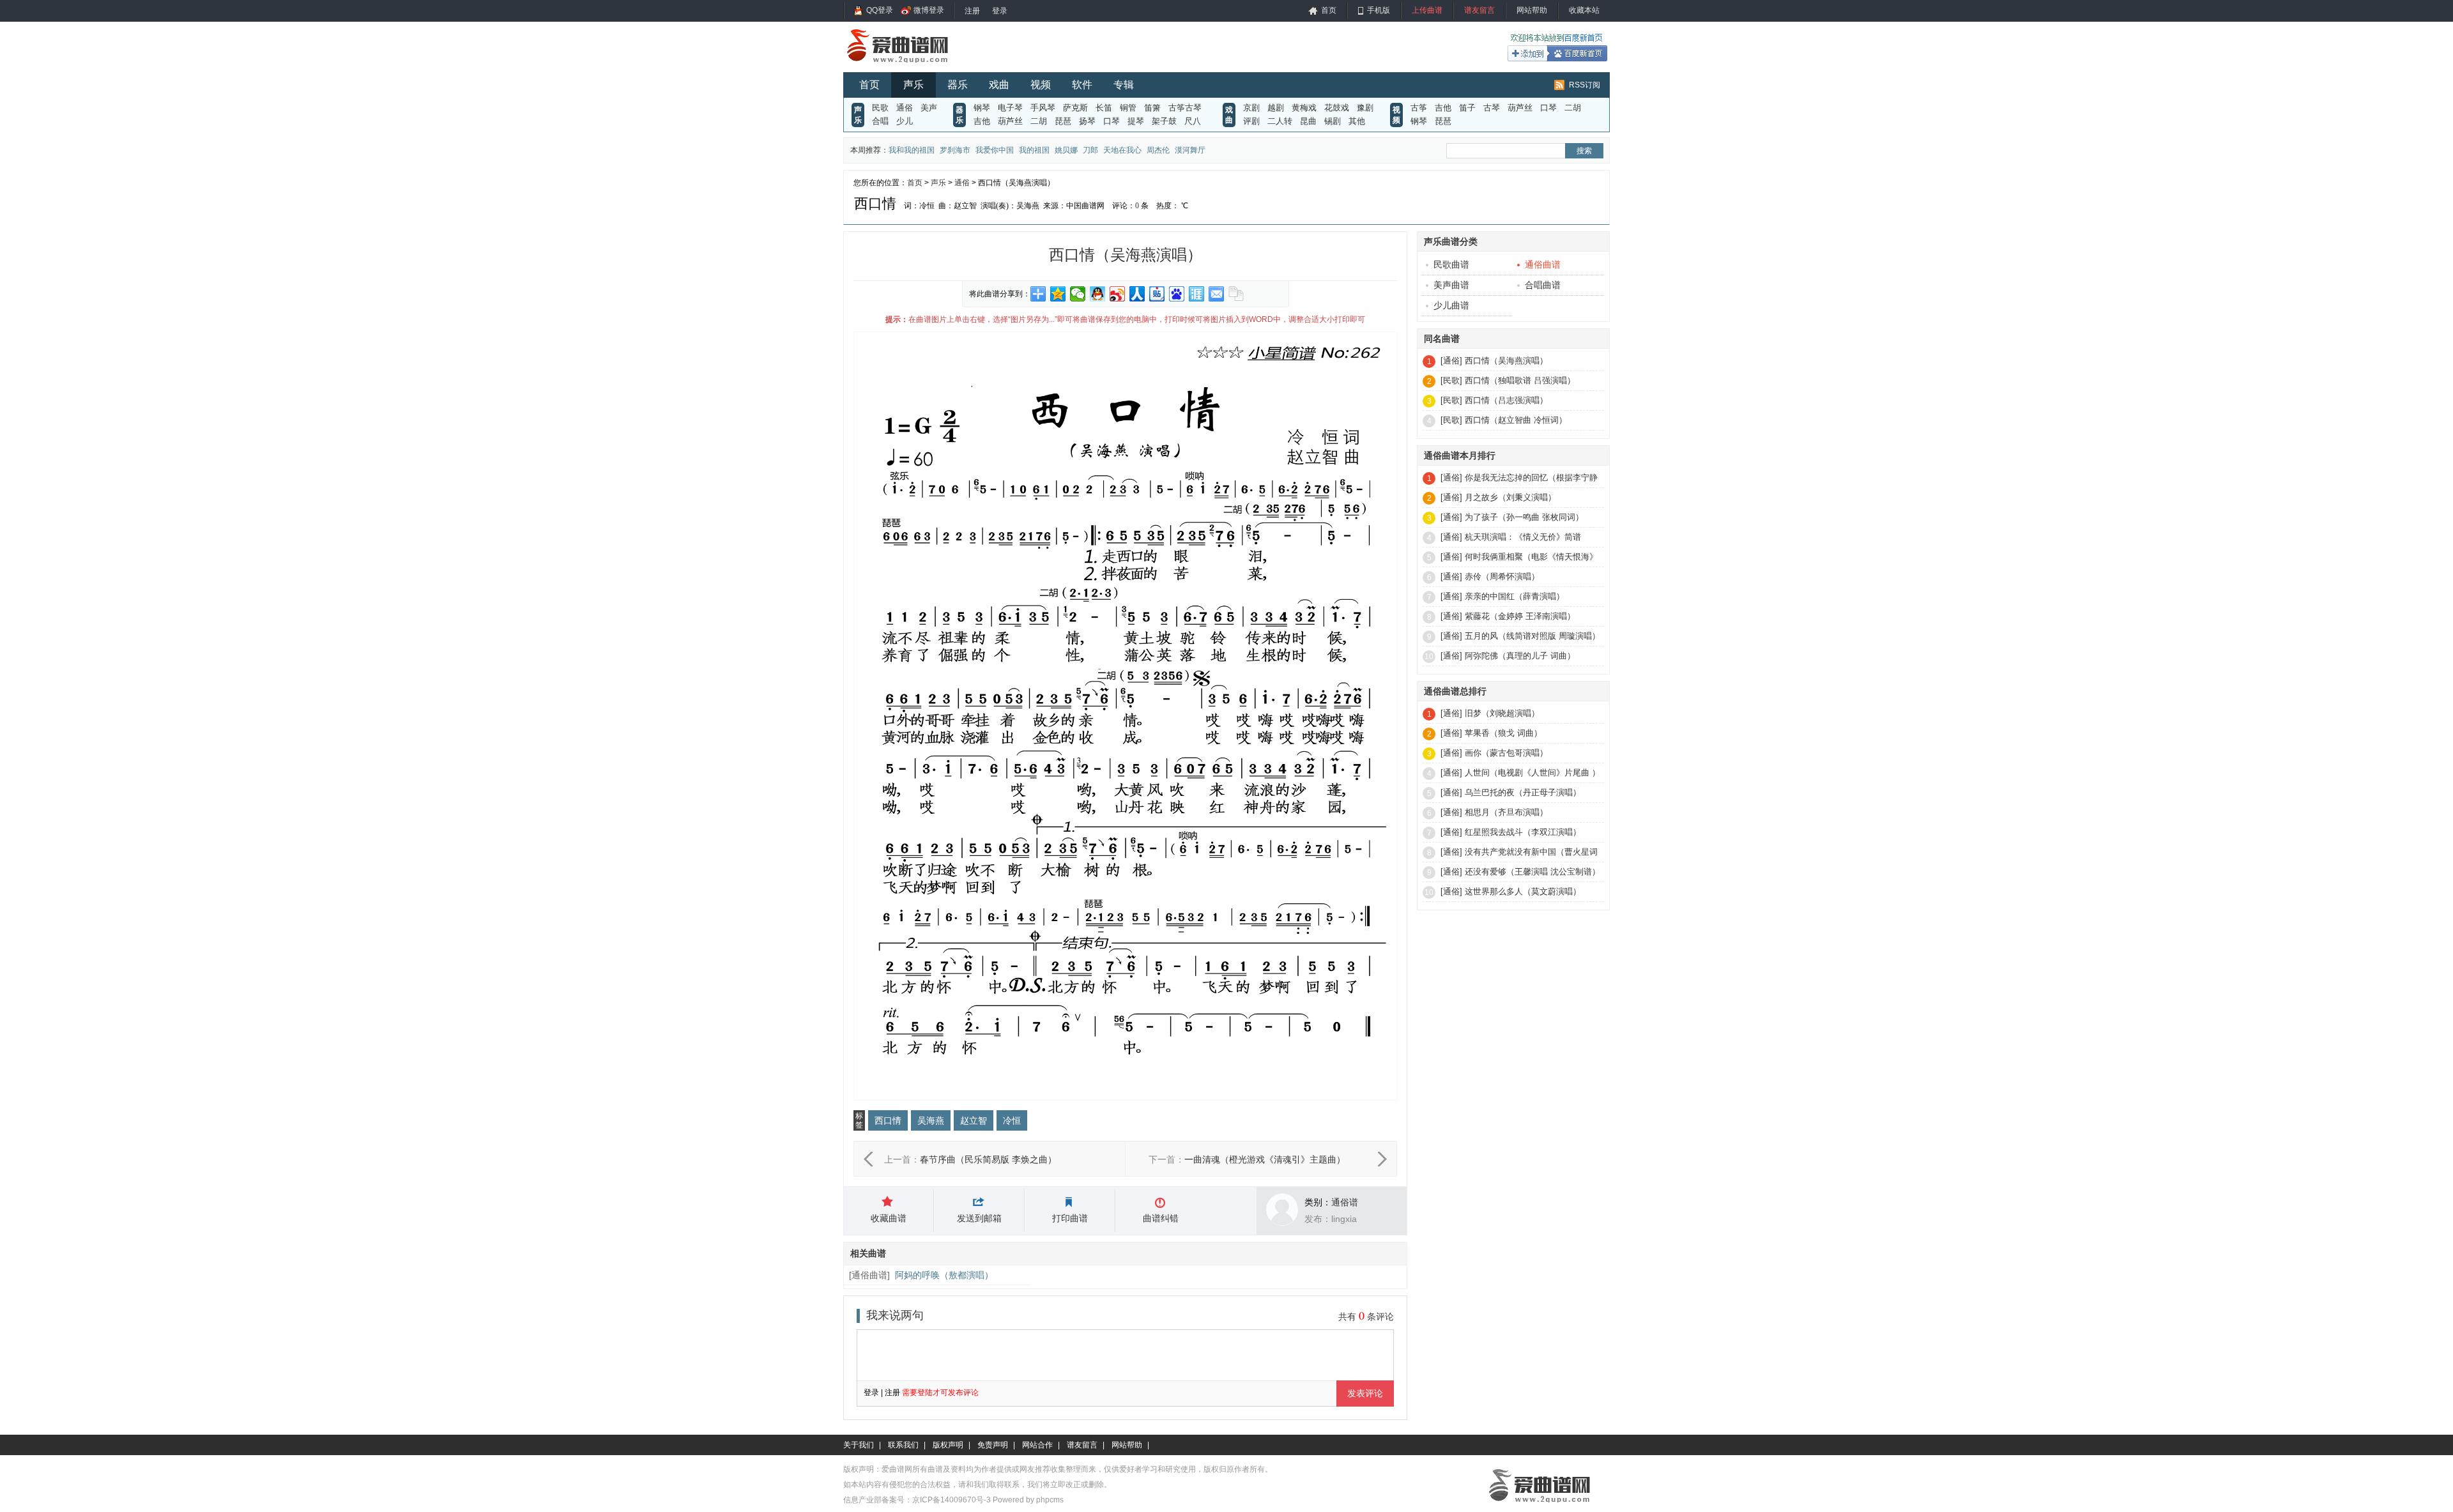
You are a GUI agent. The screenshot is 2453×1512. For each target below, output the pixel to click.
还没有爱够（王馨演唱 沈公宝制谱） (1532, 872)
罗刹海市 (955, 150)
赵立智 (974, 1120)
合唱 (880, 121)
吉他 (982, 121)
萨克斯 (1075, 108)
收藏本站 (1584, 10)
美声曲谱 (1451, 285)
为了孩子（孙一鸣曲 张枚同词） (1524, 517)
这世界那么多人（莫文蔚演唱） (1523, 891)
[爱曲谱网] (906, 66)
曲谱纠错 (1161, 1218)
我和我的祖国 (912, 150)
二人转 (1280, 121)
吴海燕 (931, 1120)
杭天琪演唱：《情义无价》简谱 (1523, 537)
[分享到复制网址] (1236, 294)
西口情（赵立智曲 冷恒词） (1516, 420)
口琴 (1112, 121)
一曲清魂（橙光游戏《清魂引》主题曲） (1265, 1159)
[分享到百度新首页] (1177, 294)
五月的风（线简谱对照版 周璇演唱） (1532, 636)
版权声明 (948, 1445)
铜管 (1128, 108)
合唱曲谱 (1543, 285)
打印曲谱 (1070, 1218)
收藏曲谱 (889, 1218)
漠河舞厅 (1190, 150)
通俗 (905, 108)
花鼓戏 (1337, 108)
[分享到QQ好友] (1098, 294)
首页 (1329, 10)
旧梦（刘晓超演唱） (1502, 713)
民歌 (880, 108)
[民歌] (1451, 380)
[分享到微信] (1078, 294)
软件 (1082, 85)
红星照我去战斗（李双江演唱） (1523, 832)
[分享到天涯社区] (1197, 294)
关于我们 (859, 1445)
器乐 (958, 85)
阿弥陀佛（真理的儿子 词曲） (1520, 656)
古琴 (1492, 108)
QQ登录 (880, 10)
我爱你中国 (995, 150)
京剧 (1251, 108)
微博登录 (929, 10)
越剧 (1276, 108)
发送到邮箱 (979, 1218)
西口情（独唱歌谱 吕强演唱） (1520, 380)
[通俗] (1451, 361)
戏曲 (999, 85)
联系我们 (903, 1445)
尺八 (1193, 121)
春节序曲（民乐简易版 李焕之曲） (988, 1159)
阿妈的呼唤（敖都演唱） (944, 1275)
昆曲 (1308, 121)
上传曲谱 (1427, 10)
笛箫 (1152, 108)
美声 (929, 108)
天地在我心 (1122, 150)
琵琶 (1063, 121)
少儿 (905, 121)
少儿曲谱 (1451, 305)
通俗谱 (1345, 1202)
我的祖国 (1034, 150)
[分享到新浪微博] (1118, 294)
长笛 (1104, 108)
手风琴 (1043, 108)
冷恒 (1012, 1120)
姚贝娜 (1066, 150)
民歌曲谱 (1451, 264)
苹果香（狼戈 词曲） (1503, 733)
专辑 (1124, 85)
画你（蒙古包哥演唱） (1506, 753)
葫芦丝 (1010, 121)
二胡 (1039, 121)
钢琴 (982, 108)
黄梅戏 (1304, 108)
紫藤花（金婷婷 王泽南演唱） (1520, 616)
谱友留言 (1479, 10)
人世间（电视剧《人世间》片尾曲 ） (1532, 773)
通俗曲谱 (869, 1275)
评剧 (1251, 121)
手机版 (1379, 10)
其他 (1357, 121)
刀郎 (1090, 150)
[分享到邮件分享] (1217, 294)
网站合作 (1037, 1445)
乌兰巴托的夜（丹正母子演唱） (1523, 792)
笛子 (1467, 108)
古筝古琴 (1185, 108)
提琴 (1136, 121)
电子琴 (1010, 108)
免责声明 (993, 1445)
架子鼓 (1164, 121)
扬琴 (1087, 121)
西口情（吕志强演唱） (1506, 400)
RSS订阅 (1585, 85)
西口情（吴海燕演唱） (1506, 361)
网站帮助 (1532, 10)
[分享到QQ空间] (1058, 294)
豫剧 (1365, 108)
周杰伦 (1158, 150)
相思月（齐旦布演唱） (1506, 812)
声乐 (913, 85)
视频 (1041, 85)
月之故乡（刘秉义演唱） (1510, 497)
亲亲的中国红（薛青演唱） (1515, 596)
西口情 (888, 1120)
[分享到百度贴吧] (1157, 294)
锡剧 (1333, 121)
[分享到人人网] (1137, 294)
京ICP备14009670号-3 (951, 1500)
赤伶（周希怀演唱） (1502, 577)
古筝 (1419, 108)
